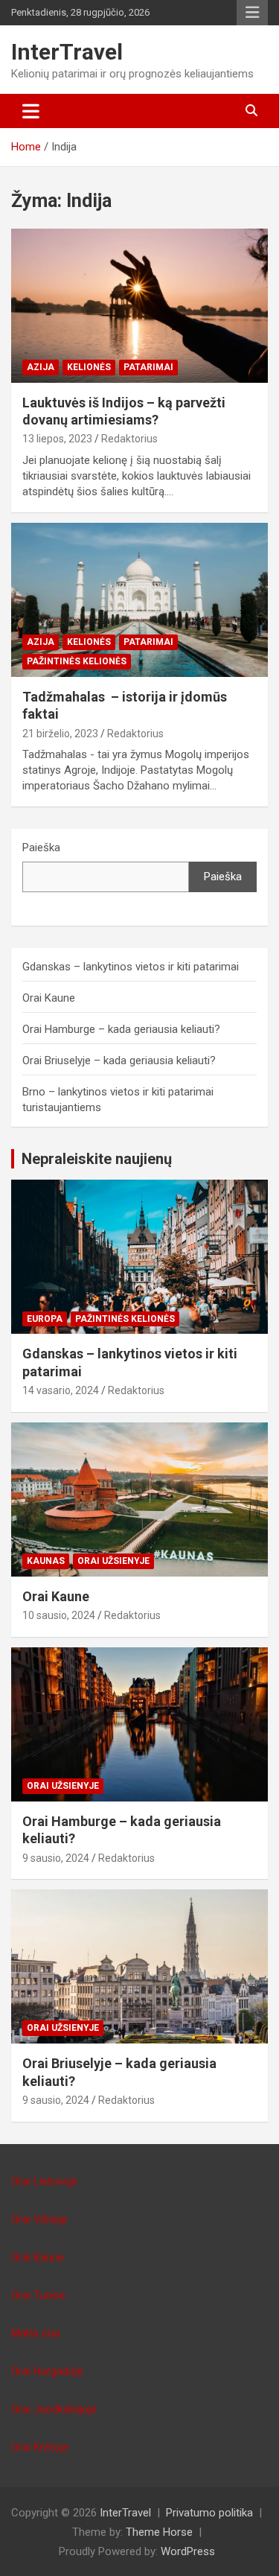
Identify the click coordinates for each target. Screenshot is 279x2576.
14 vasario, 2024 (61, 1390)
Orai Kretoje (40, 2447)
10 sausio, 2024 (59, 1615)
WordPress (188, 2551)
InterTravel (67, 52)
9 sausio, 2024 (56, 1858)
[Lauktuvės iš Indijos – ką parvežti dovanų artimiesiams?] (139, 305)
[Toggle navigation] (31, 111)
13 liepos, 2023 (57, 439)
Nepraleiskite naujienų (97, 1159)
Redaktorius (129, 439)
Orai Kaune (49, 998)
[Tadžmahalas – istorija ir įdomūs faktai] (139, 600)
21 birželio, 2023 (60, 734)
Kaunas (46, 1561)
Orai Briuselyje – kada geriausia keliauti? (119, 1060)
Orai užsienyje (113, 1561)
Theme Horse (159, 2532)
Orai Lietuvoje (44, 2181)
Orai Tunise (38, 2295)
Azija (41, 367)
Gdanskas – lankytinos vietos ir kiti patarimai (131, 967)
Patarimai (148, 367)
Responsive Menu (252, 13)
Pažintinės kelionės (77, 661)
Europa (45, 1319)
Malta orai (35, 2333)
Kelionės (89, 367)
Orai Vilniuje (39, 2219)
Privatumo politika (209, 2513)
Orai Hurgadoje (47, 2371)
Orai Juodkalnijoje (54, 2409)
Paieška (41, 847)
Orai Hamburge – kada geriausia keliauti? (121, 1029)
